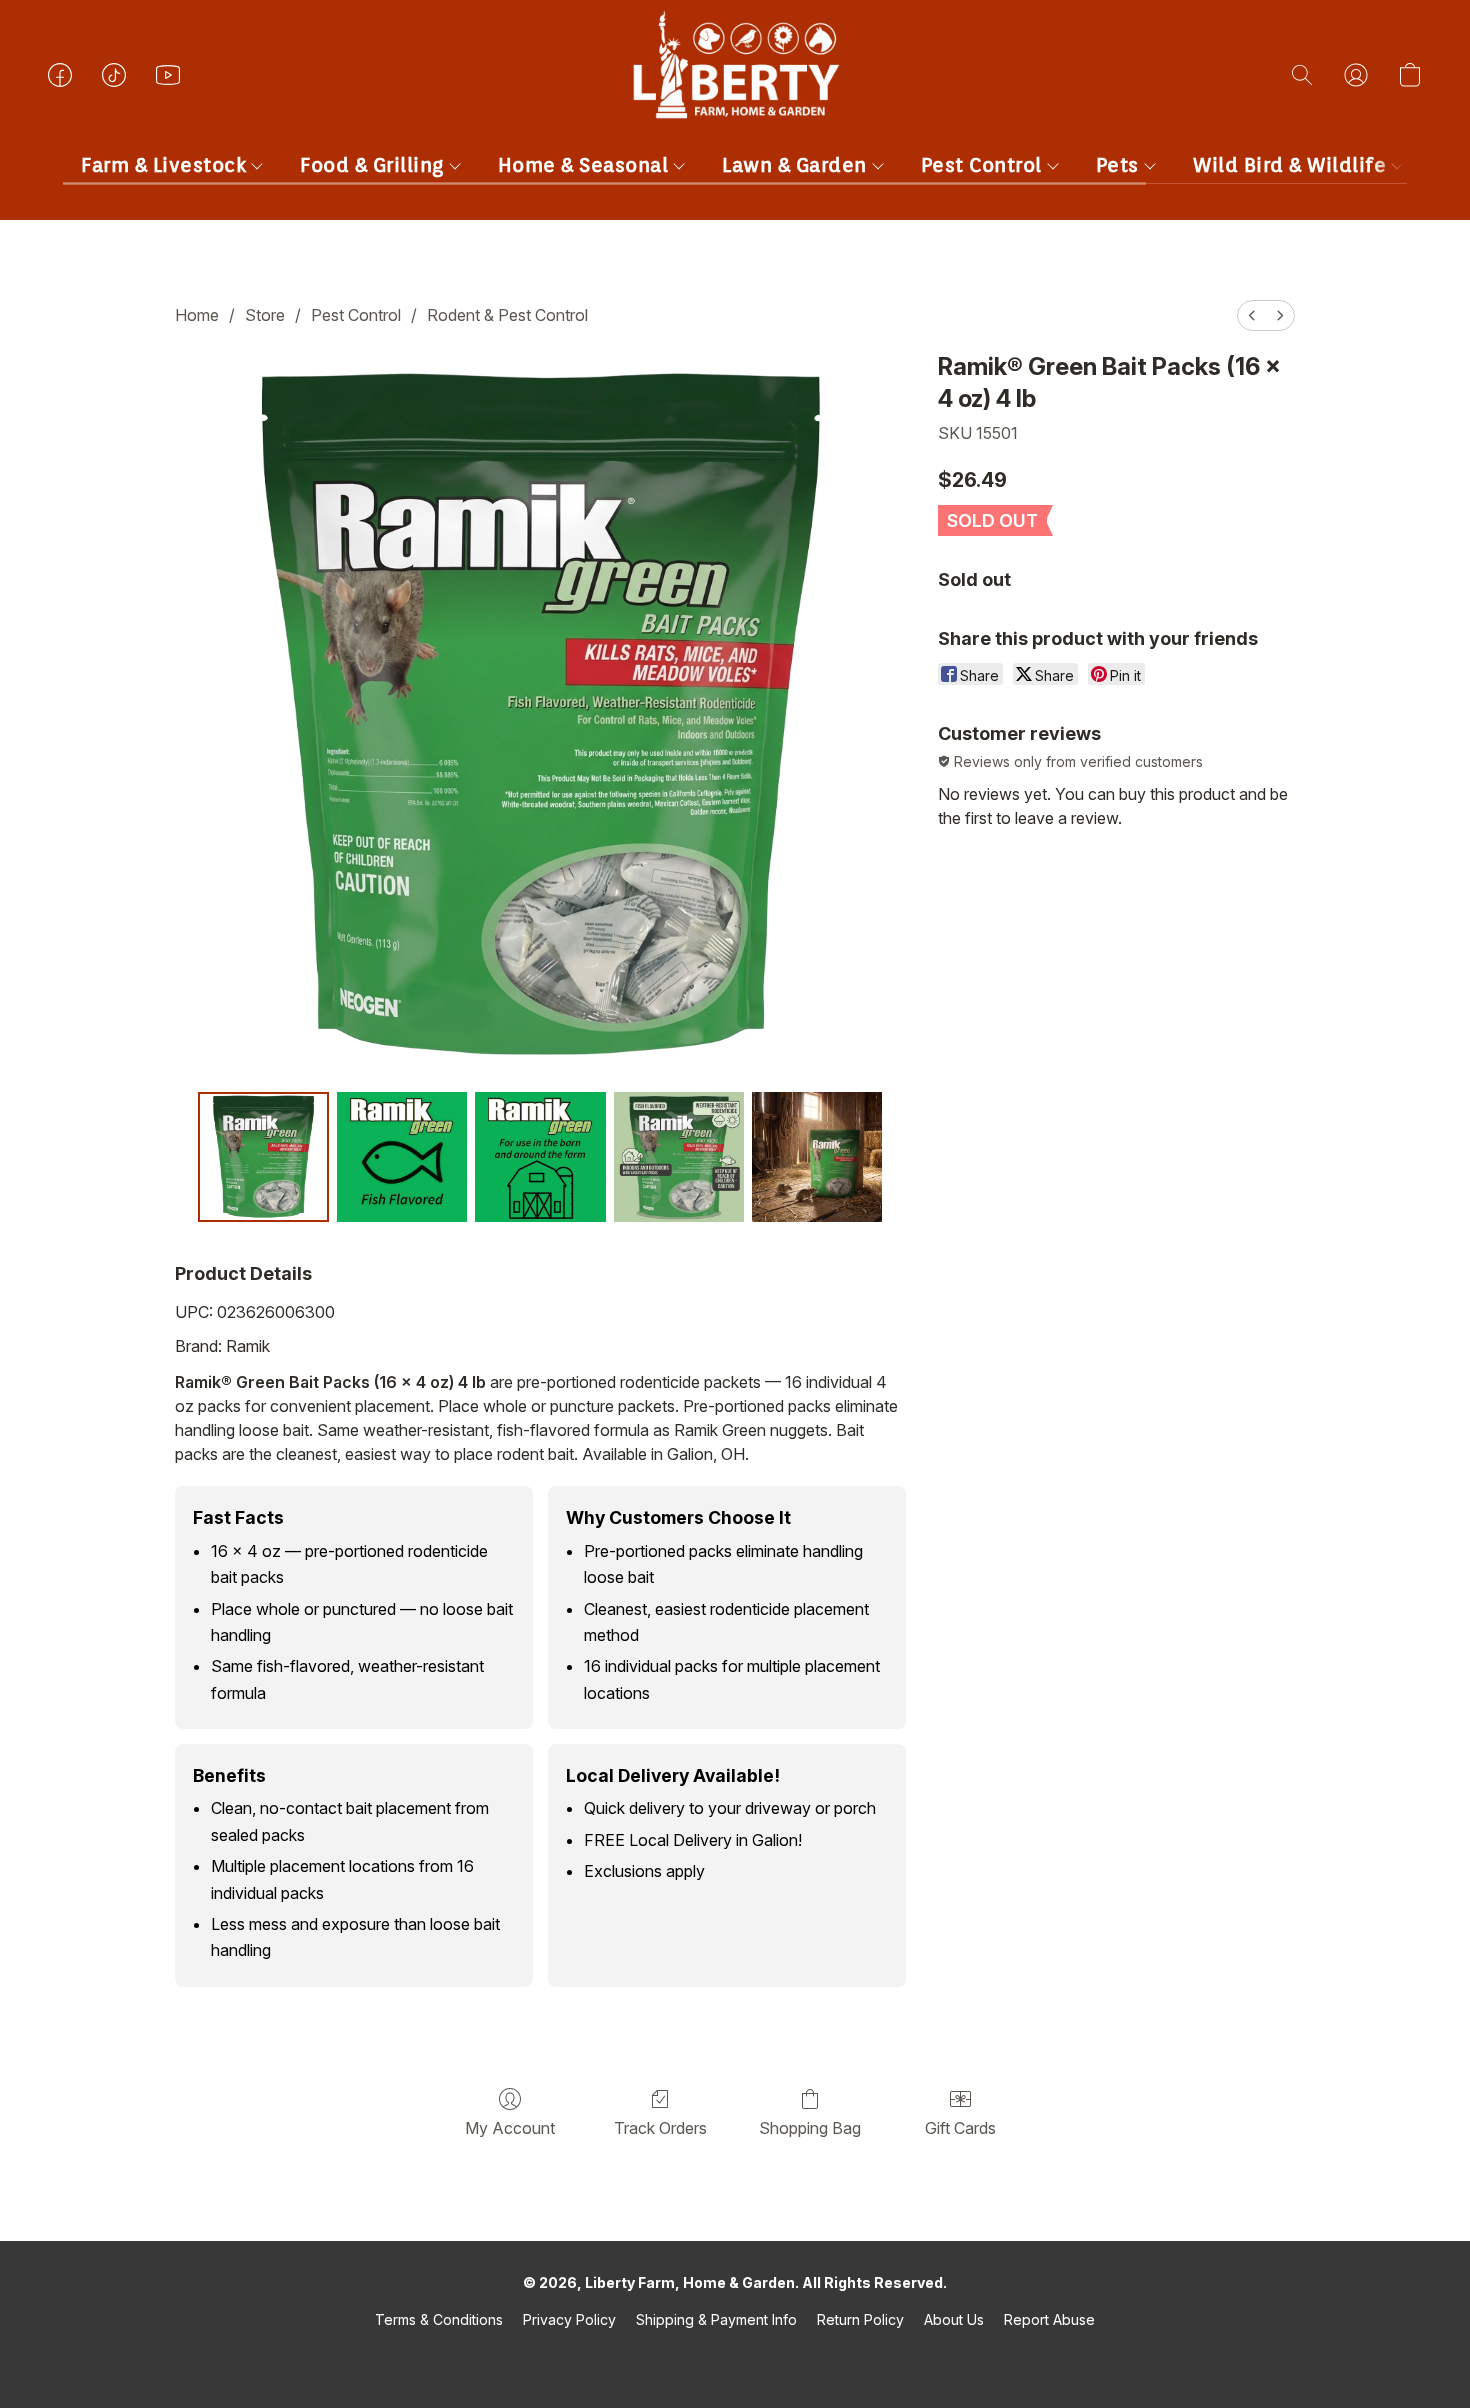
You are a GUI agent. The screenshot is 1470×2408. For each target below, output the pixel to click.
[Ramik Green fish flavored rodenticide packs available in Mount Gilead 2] (540, 1157)
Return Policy (860, 2319)
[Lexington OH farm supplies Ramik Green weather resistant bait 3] (679, 1157)
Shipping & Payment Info (716, 2319)
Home (197, 315)
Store (265, 315)
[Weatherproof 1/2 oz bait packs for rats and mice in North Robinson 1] (402, 1157)
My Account (510, 2128)
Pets (1120, 165)
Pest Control (984, 165)
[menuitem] (1252, 315)
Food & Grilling (374, 165)
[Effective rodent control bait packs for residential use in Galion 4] (817, 1157)
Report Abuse (1049, 2319)
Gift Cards (960, 2128)
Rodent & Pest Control (507, 315)
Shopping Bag (810, 2128)
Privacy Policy (569, 2319)
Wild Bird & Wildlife (1292, 165)
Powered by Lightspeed (735, 2354)
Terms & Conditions (439, 2319)
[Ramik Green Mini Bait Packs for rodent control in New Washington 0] (263, 1157)
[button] (735, 95)
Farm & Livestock (166, 165)
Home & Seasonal (586, 165)
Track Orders (660, 2128)
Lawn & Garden (797, 165)
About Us (954, 2319)
